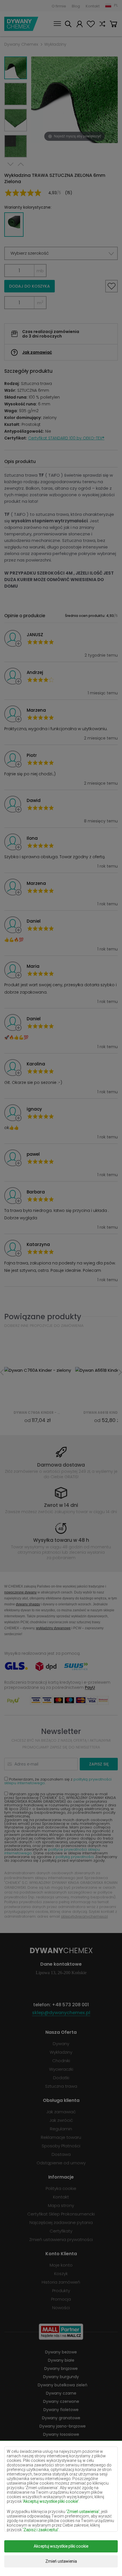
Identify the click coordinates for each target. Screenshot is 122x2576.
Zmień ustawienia (61, 2561)
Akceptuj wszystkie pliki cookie (61, 2546)
